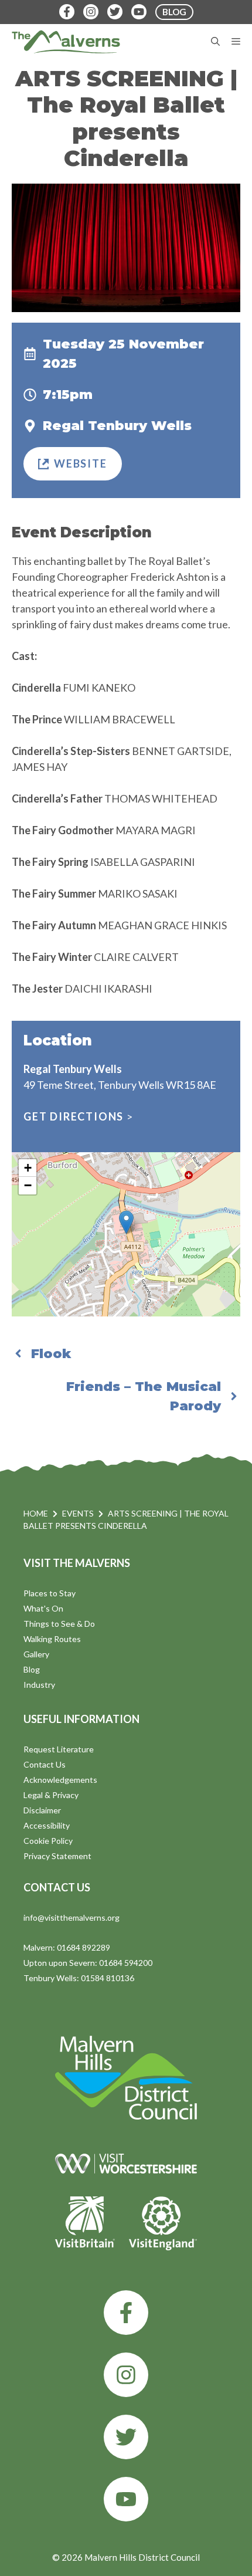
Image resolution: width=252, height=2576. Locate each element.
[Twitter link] (126, 2437)
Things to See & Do (59, 1624)
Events (78, 1513)
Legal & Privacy (51, 1795)
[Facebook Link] (67, 12)
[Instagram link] (126, 2375)
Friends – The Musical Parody (144, 1396)
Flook (51, 1354)
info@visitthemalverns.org (71, 1917)
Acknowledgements (60, 1780)
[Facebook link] (126, 2313)
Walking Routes (52, 1639)
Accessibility (47, 1825)
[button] (126, 1222)
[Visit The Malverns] (66, 42)
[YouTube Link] (139, 12)
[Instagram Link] (91, 12)
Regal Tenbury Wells (117, 426)
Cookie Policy (48, 1841)
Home (36, 1513)
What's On (43, 1608)
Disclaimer (42, 1810)
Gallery (36, 1654)
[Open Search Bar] (215, 42)
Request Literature (59, 1749)
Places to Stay (50, 1593)
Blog (32, 1669)
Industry (39, 1685)
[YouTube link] (126, 2499)
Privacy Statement (57, 1856)
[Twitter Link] (115, 12)
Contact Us (45, 1764)
